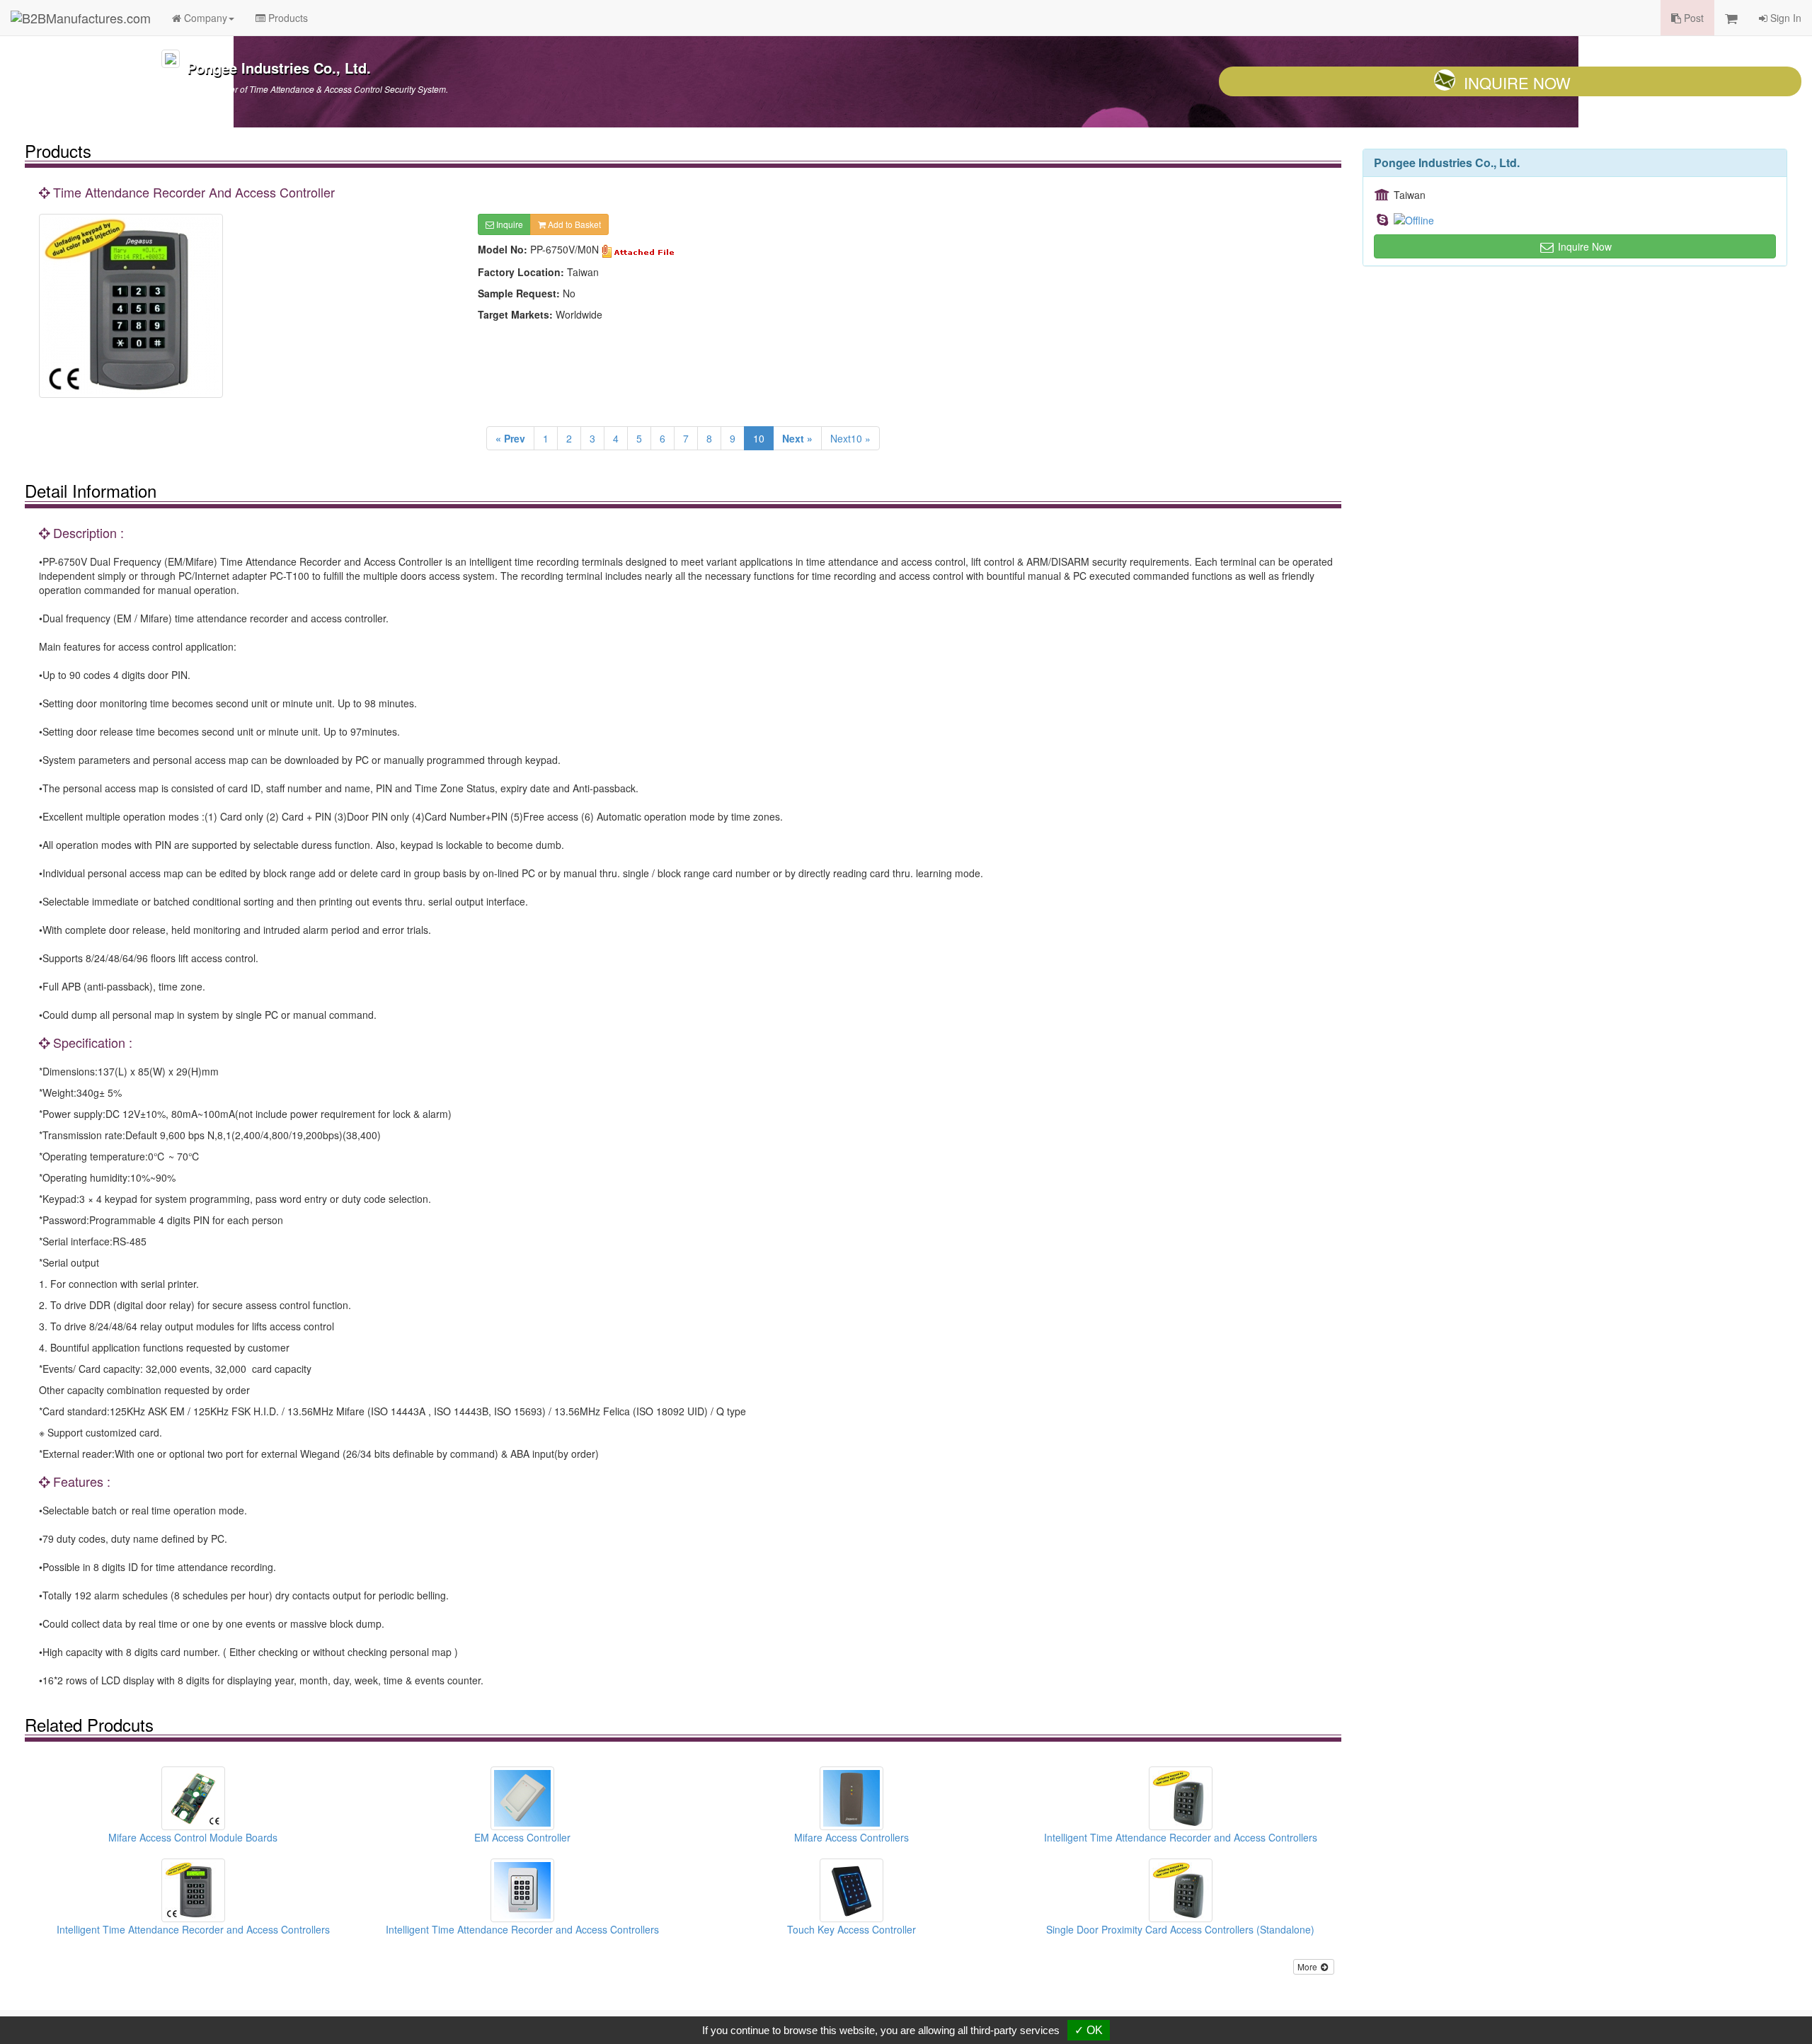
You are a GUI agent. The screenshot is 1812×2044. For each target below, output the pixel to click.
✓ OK (1089, 2030)
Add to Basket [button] (573, 224)
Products (287, 18)
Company (204, 18)
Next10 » (850, 438)
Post (1692, 18)
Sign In (1784, 18)
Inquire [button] (509, 224)
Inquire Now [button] (1583, 246)
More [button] (1308, 1966)
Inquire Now (1517, 82)
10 (759, 438)
